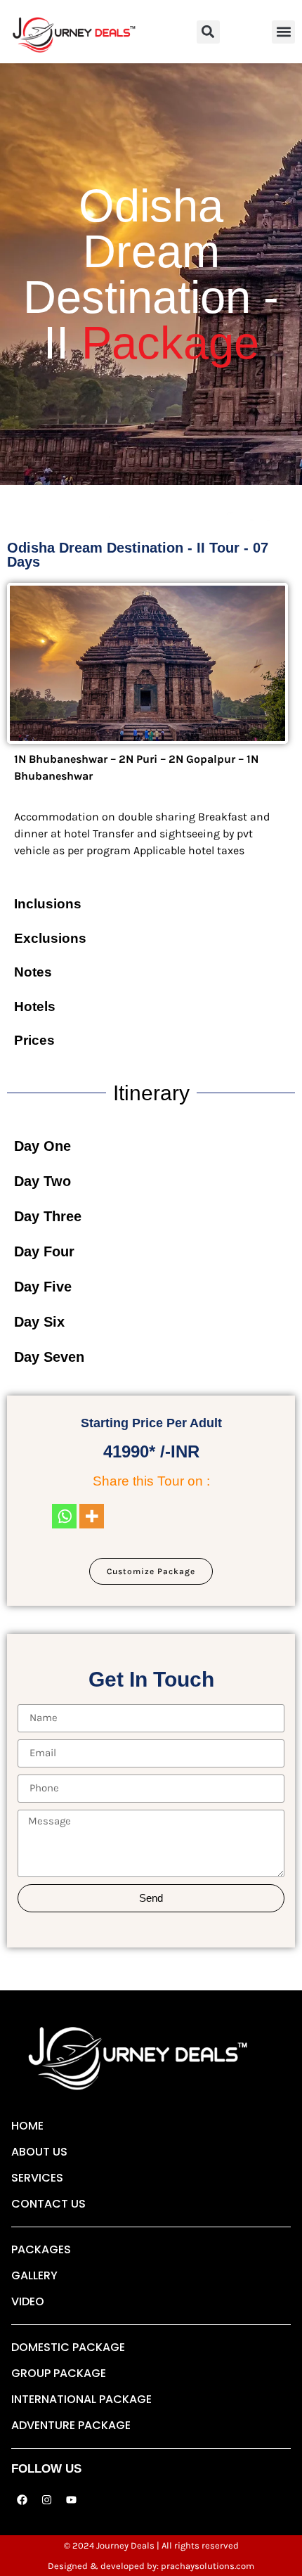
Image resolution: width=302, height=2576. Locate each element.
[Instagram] (46, 2499)
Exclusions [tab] (50, 938)
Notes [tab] (33, 972)
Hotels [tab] (35, 1006)
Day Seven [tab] (49, 1357)
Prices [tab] (34, 1040)
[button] (208, 32)
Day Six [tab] (39, 1322)
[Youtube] (71, 2499)
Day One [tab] (42, 1146)
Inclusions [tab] (48, 904)
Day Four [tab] (44, 1251)
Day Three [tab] (48, 1216)
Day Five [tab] (43, 1287)
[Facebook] (22, 2499)
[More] (92, 1516)
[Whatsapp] (64, 1516)
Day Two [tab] (42, 1181)
